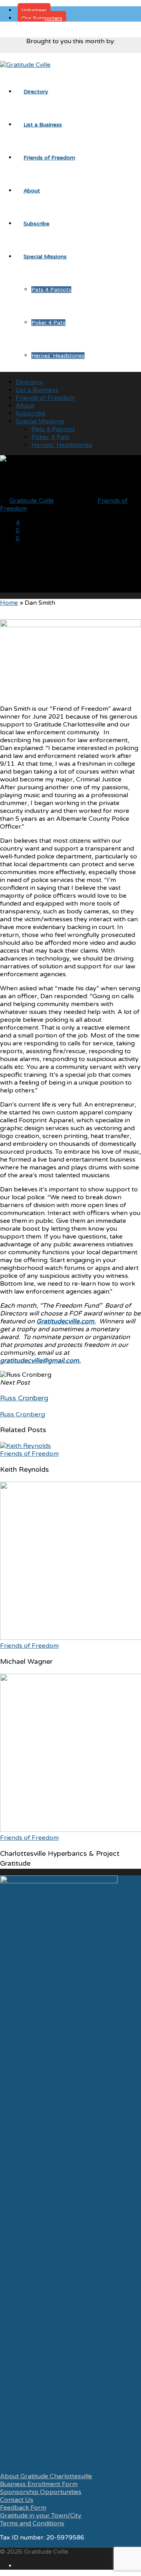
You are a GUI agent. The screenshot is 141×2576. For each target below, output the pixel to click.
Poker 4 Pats (48, 323)
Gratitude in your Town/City (41, 2516)
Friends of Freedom (49, 158)
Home (9, 603)
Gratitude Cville (32, 501)
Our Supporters (42, 18)
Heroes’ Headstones (58, 356)
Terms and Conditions (32, 2523)
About (32, 191)
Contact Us (17, 2500)
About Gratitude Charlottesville (46, 2476)
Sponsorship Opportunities (41, 2492)
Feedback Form (23, 2508)
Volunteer (34, 10)
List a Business (43, 125)
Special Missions (45, 257)
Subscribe (36, 224)
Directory (36, 92)
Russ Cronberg (23, 1414)
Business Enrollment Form (39, 2484)
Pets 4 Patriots (51, 290)
